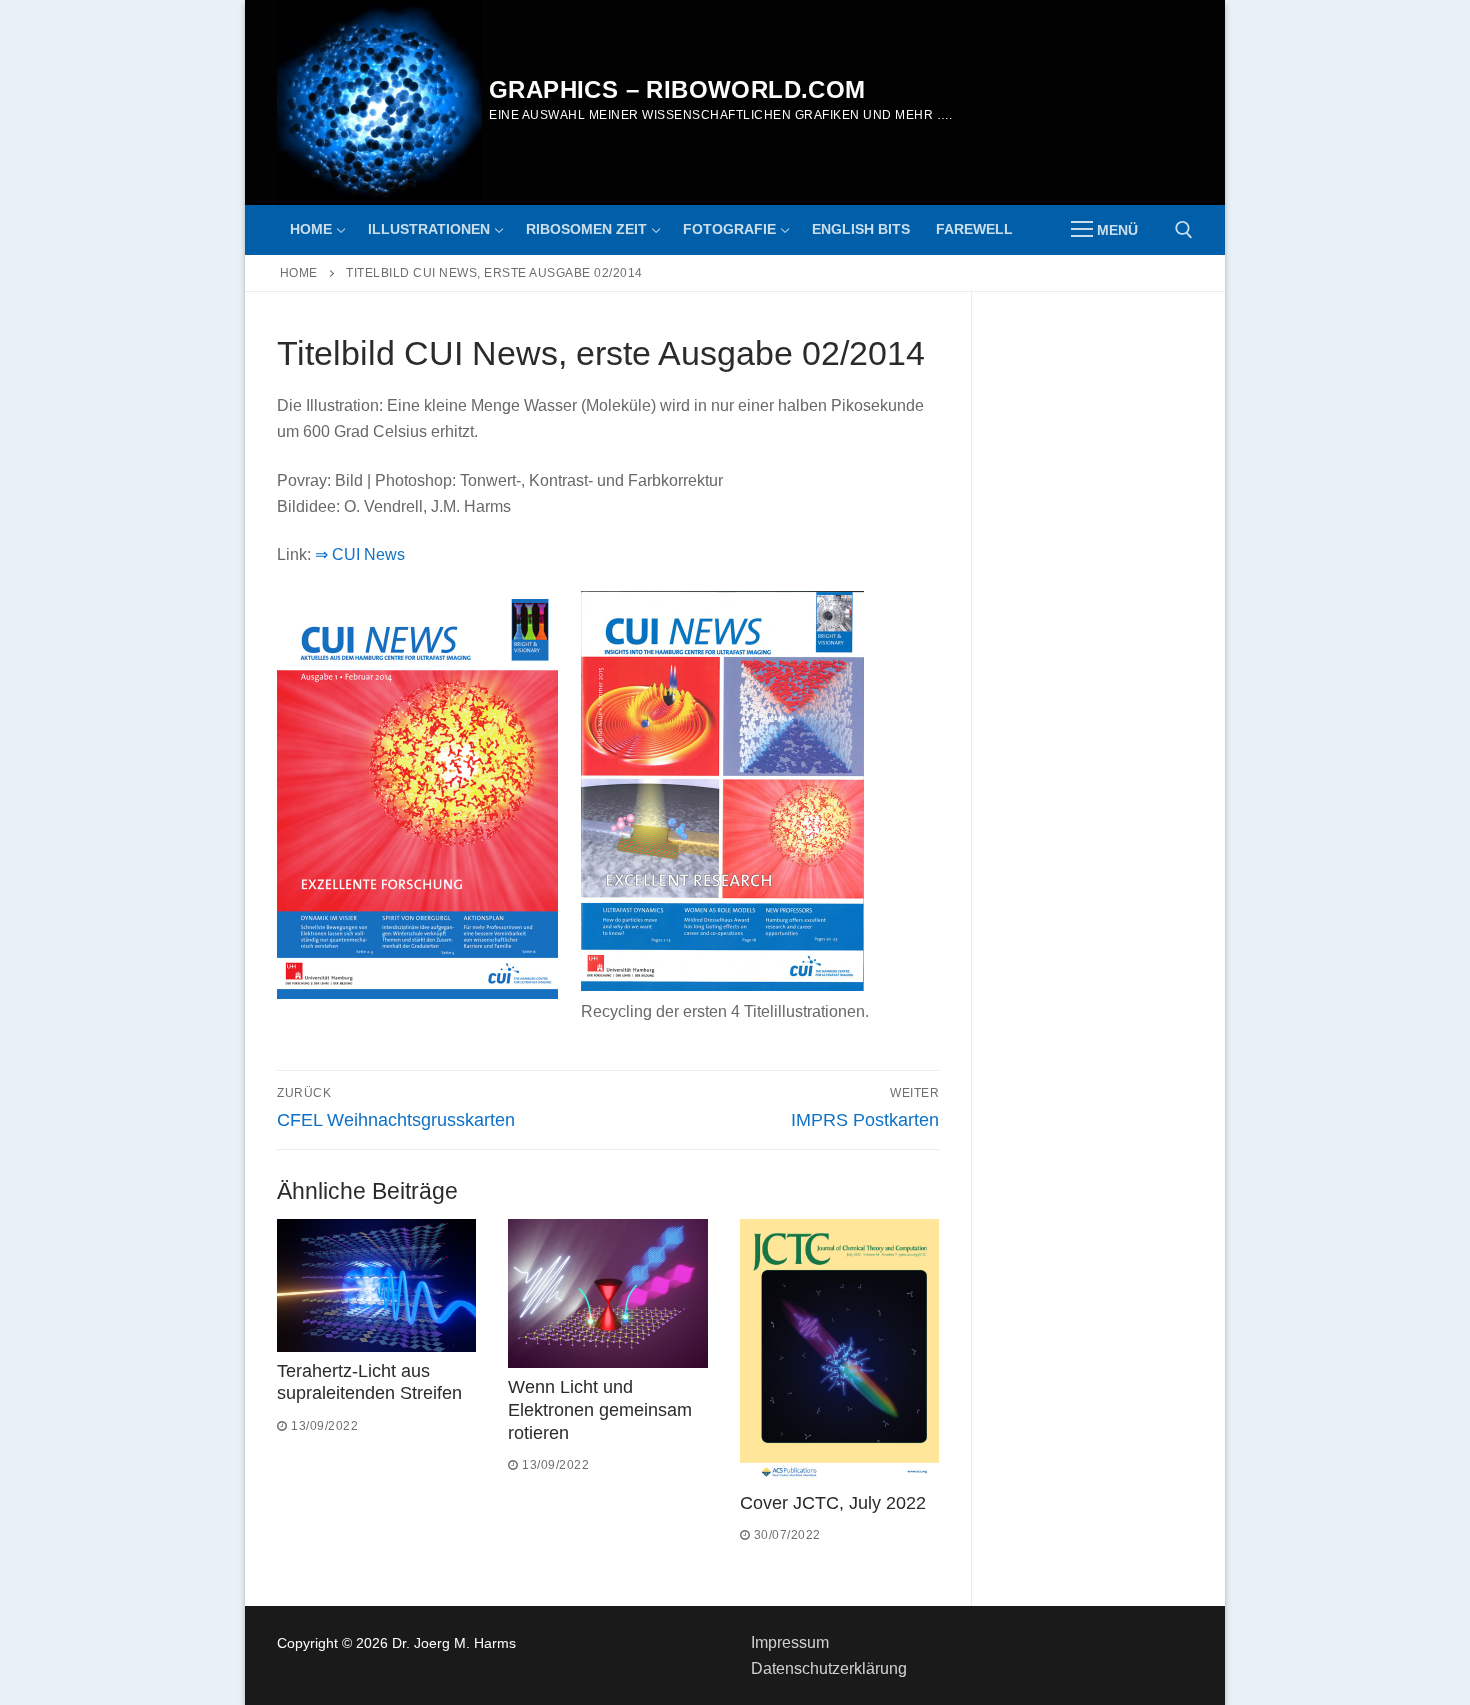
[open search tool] (1184, 230)
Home (299, 273)
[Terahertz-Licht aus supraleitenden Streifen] (376, 1285)
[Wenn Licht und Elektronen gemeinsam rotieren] (607, 1293)
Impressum (790, 1642)
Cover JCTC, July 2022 (833, 1503)
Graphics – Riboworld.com (677, 89)
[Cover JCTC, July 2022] (839, 1351)
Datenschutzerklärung (829, 1668)
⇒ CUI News (360, 554)
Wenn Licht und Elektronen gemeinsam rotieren (600, 1410)
